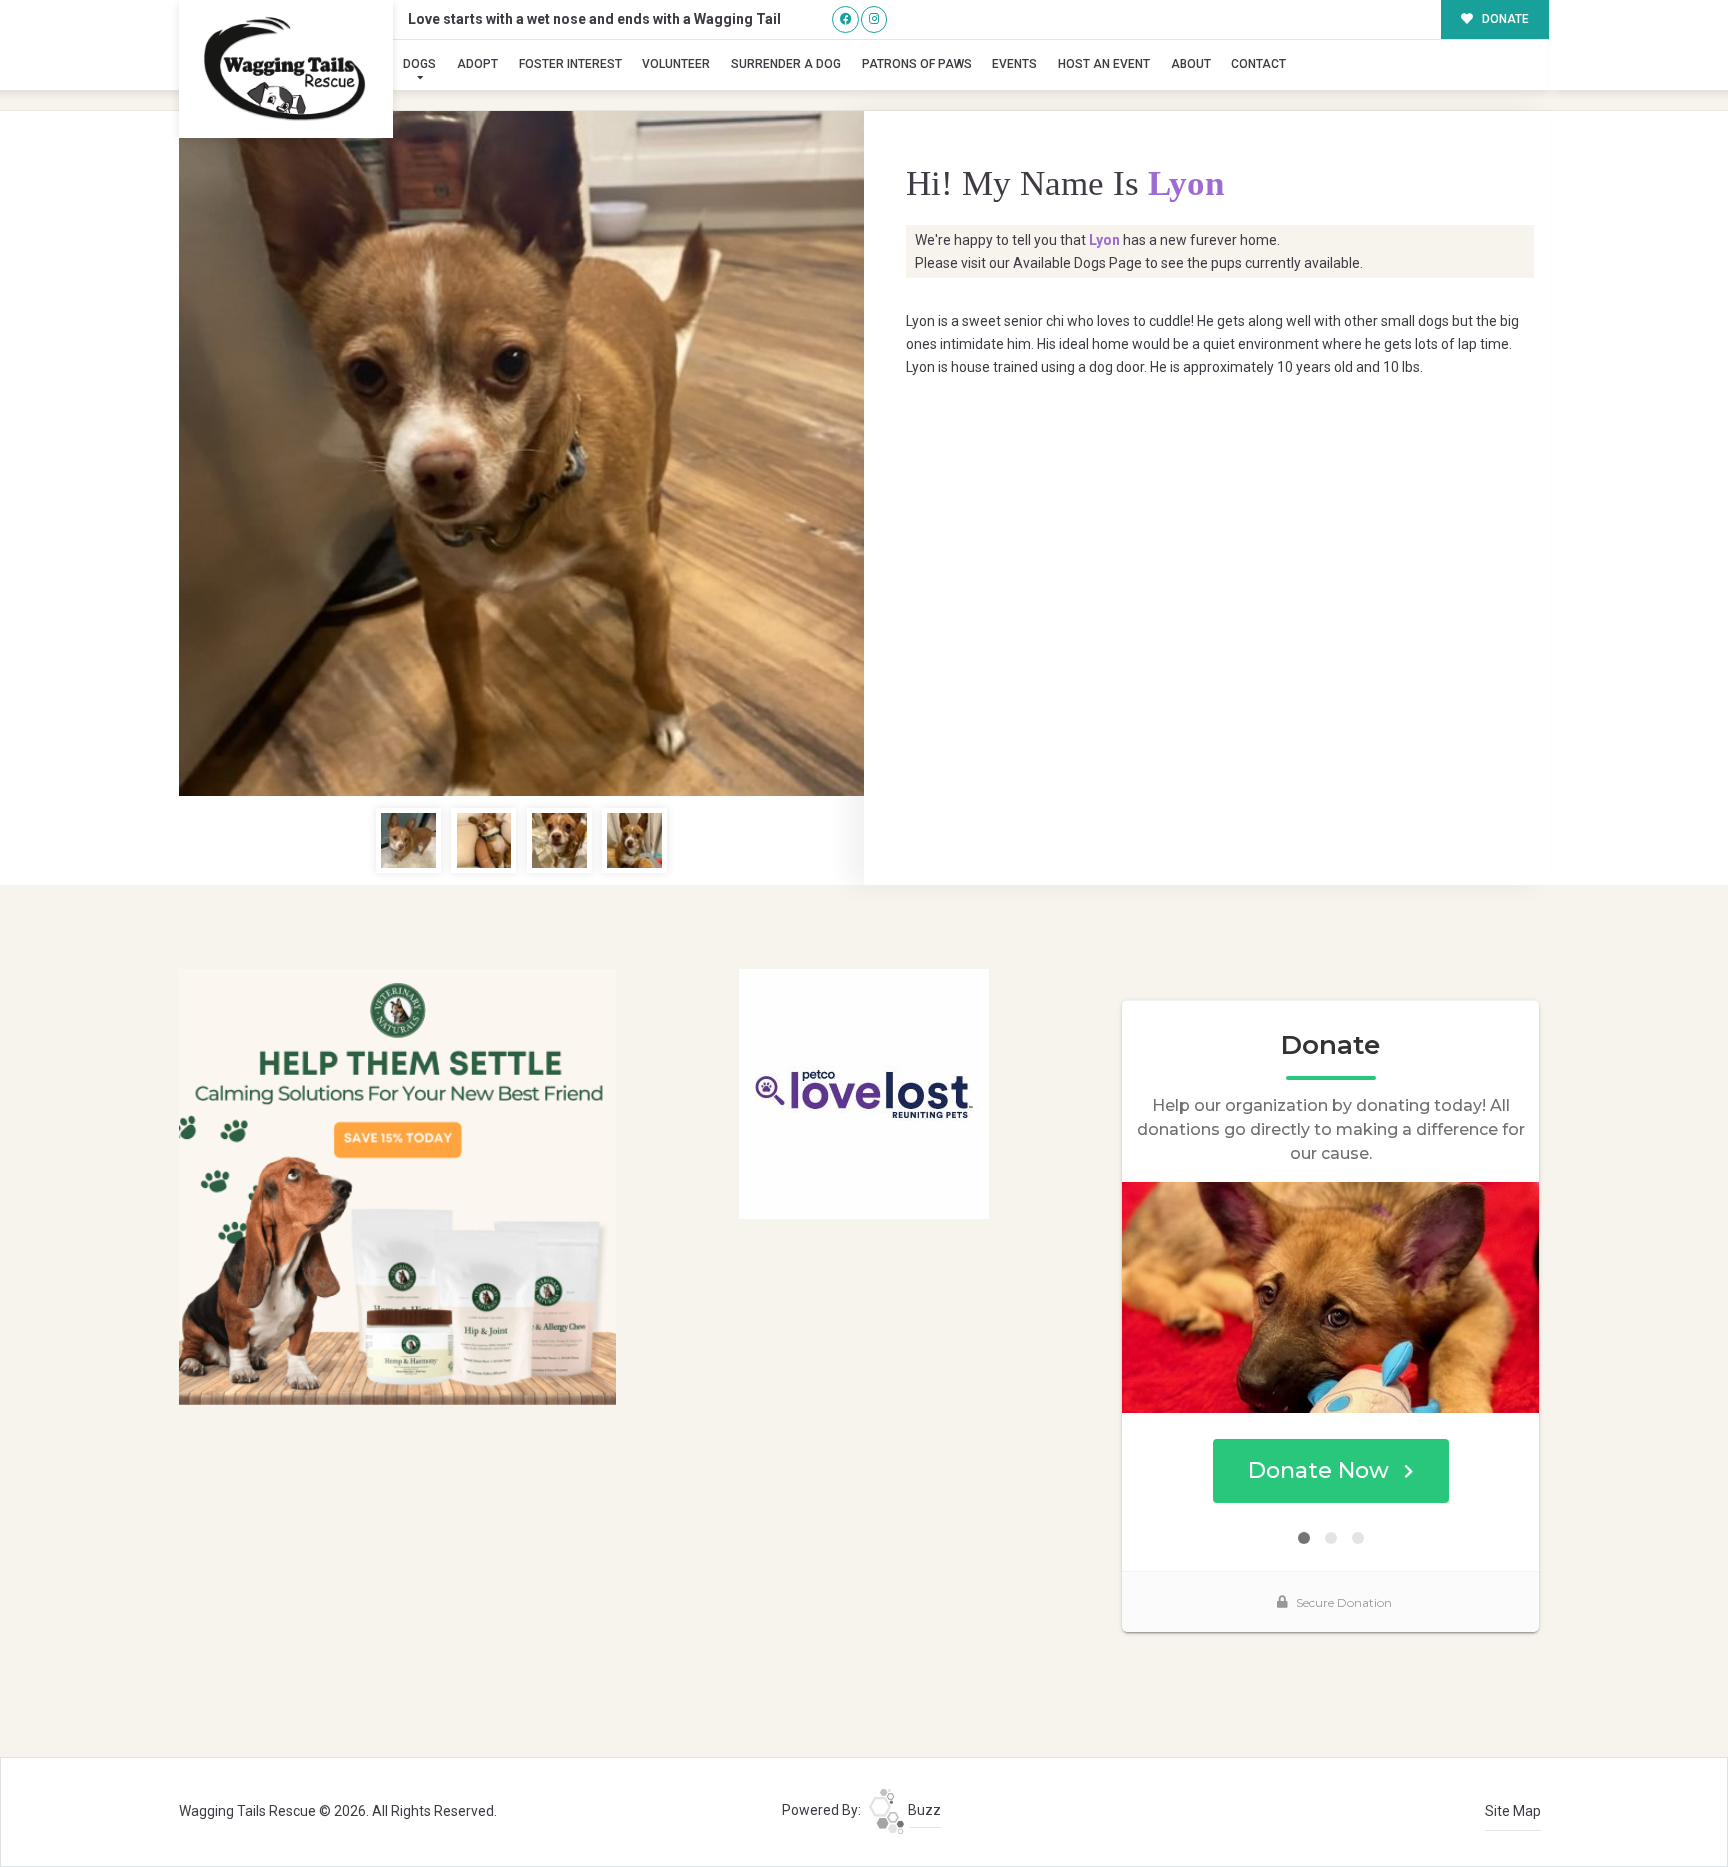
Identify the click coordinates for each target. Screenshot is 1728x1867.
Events (1014, 64)
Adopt (477, 64)
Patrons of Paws (917, 64)
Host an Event (1104, 64)
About (1191, 64)
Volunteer (676, 64)
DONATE (1504, 19)
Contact (1258, 64)
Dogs (419, 64)
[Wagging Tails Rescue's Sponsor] (397, 1186)
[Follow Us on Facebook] (845, 19)
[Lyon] (521, 453)
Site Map (1513, 1811)
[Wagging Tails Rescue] (286, 69)
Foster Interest (570, 64)
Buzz (923, 1810)
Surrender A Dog (786, 64)
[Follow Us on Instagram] (874, 19)
